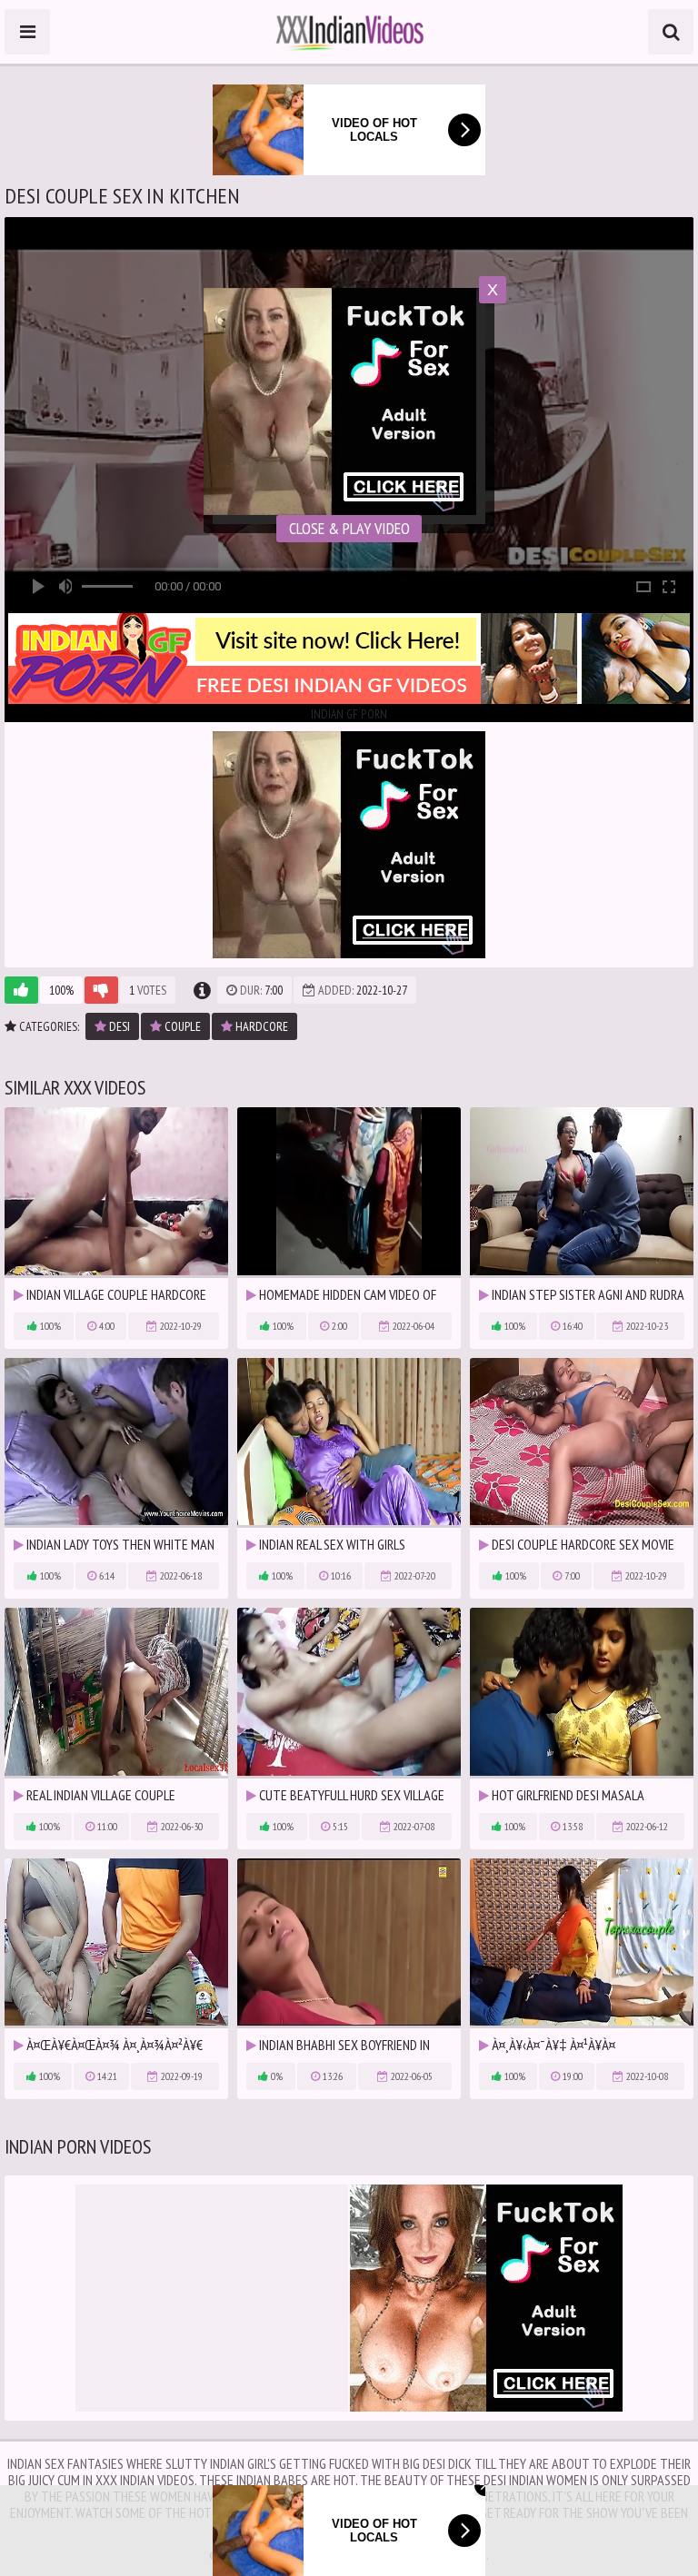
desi (118, 1026)
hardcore (260, 1026)
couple (181, 1026)
